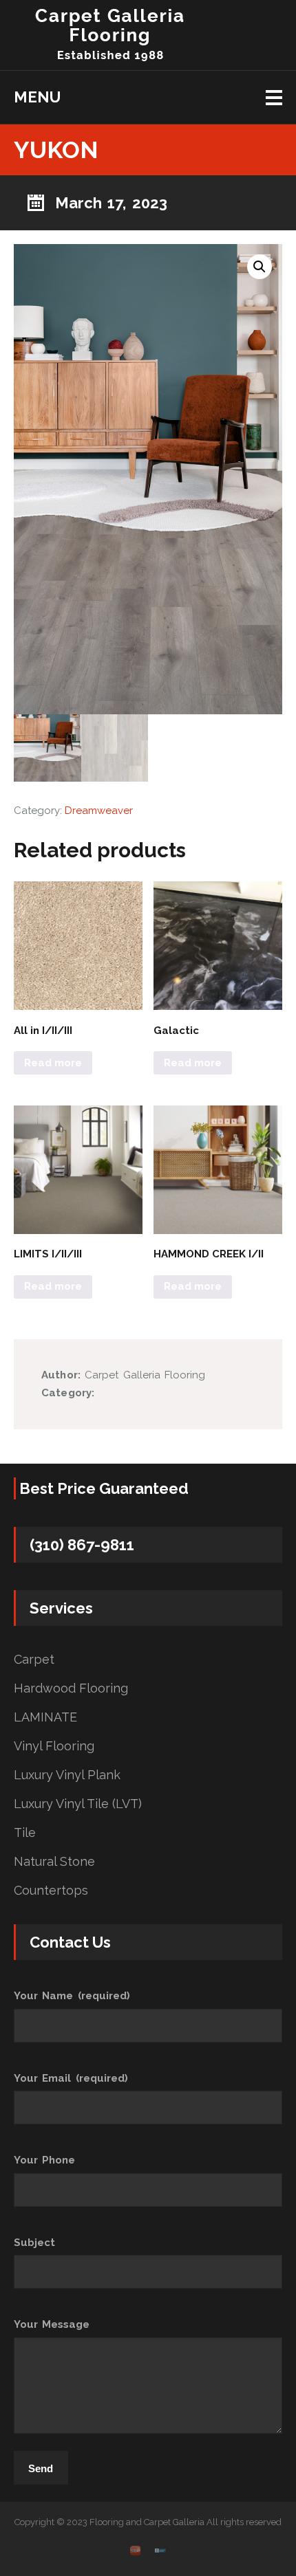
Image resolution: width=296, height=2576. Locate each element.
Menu (37, 97)
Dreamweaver (99, 811)
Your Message (52, 2324)
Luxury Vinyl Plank (67, 1775)
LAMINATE (45, 1717)
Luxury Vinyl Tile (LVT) (78, 1804)
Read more (53, 1063)
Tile (25, 1833)
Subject (34, 2243)
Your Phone (44, 2160)
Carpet (34, 1660)
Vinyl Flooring (54, 1746)
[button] (260, 267)
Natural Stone (54, 1862)
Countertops (51, 1891)
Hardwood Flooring (71, 1688)
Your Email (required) (71, 2078)
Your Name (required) (72, 1996)
